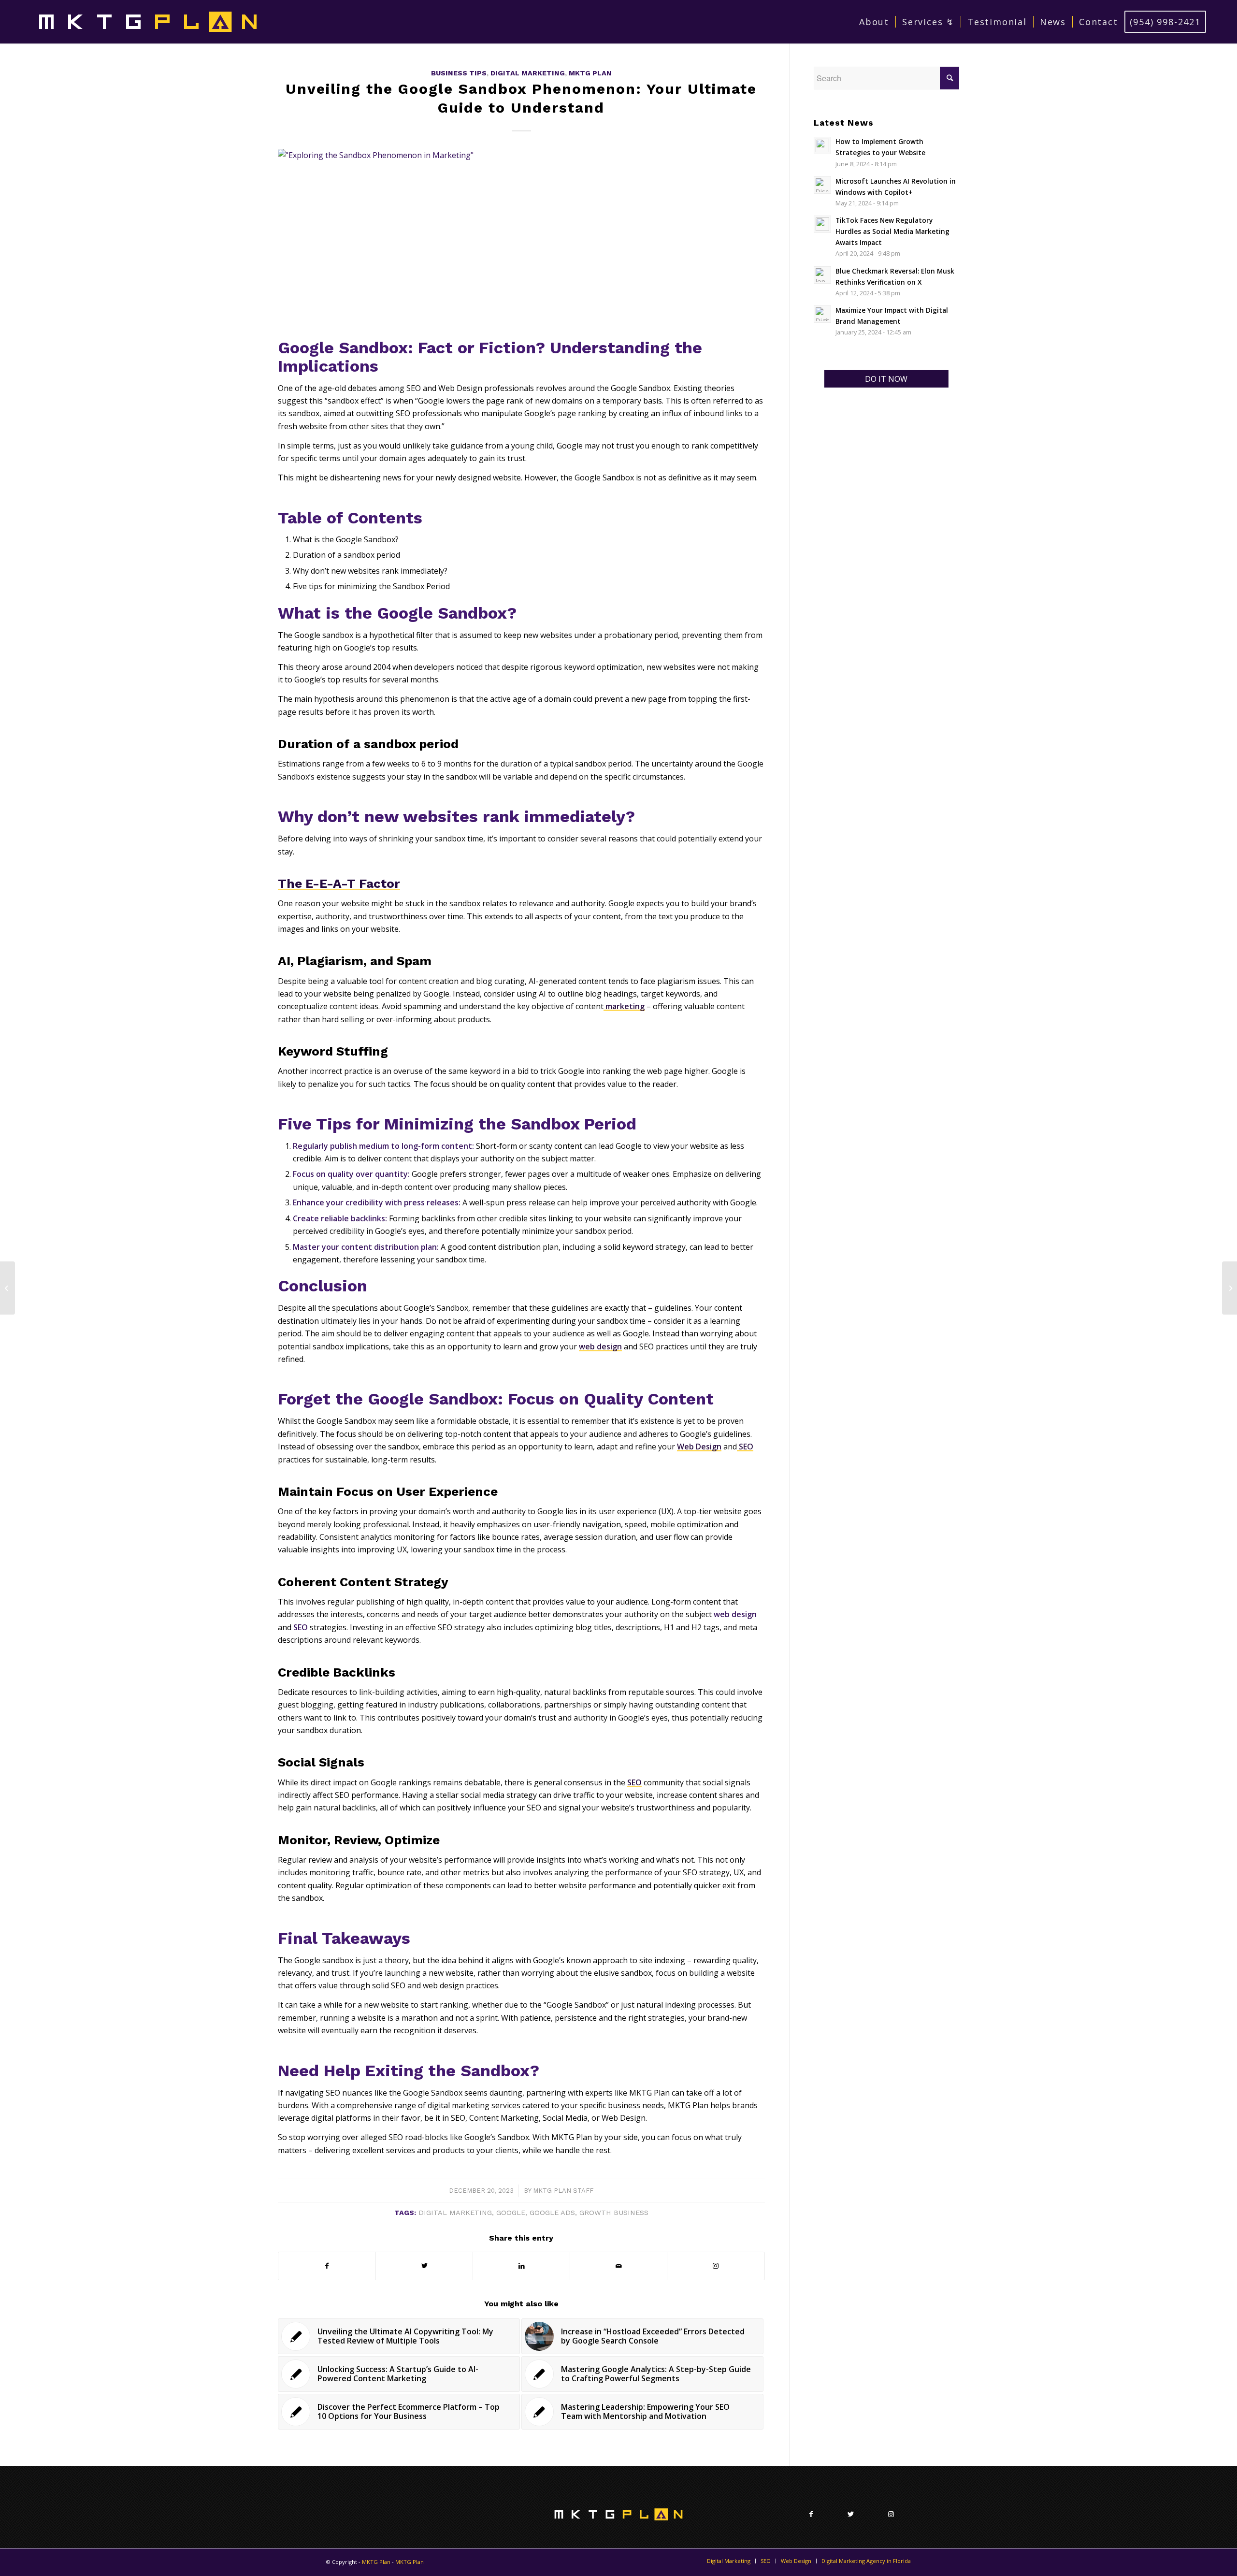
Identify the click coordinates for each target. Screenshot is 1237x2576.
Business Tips (459, 73)
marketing (624, 1006)
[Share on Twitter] (424, 2266)
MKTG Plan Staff (563, 2191)
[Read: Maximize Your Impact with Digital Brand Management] (822, 314)
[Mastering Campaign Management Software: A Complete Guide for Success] (7, 1288)
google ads (552, 2213)
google (511, 2213)
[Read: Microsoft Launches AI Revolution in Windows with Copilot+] (822, 185)
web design (600, 1346)
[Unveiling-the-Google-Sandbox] (521, 241)
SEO (745, 1447)
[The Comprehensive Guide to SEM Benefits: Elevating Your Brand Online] (1230, 1288)
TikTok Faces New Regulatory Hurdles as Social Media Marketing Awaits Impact (892, 231)
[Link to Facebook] (811, 2514)
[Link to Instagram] (716, 2266)
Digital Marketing (528, 73)
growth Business (614, 2213)
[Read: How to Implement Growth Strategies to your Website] (822, 145)
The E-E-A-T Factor (339, 883)
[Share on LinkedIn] (521, 2266)
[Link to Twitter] (851, 2514)
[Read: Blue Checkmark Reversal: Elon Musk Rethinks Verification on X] (822, 275)
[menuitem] (874, 22)
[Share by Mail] (618, 2266)
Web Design (699, 1447)
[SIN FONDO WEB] (148, 22)
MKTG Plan (590, 73)
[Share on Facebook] (327, 2266)
